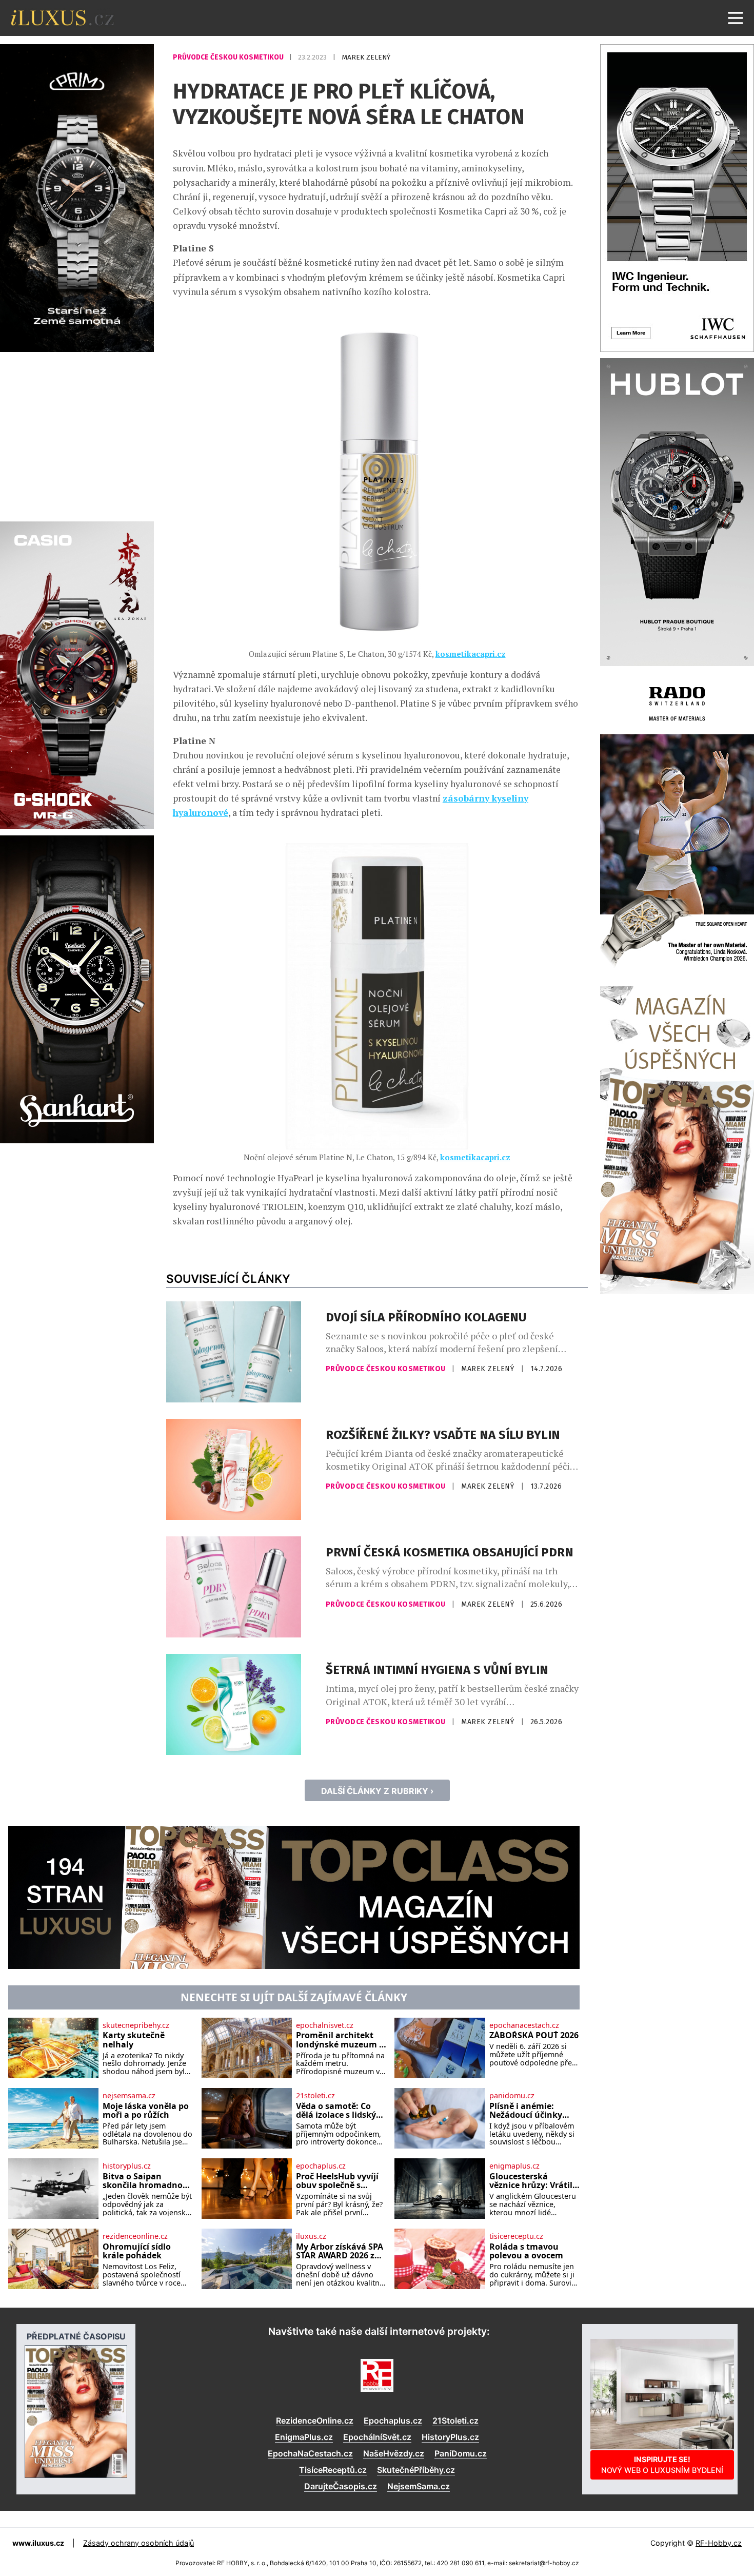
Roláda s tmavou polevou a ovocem (526, 2251)
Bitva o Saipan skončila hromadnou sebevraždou (145, 2181)
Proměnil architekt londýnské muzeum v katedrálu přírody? (340, 2040)
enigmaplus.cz (514, 2166)
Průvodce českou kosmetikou (229, 57)
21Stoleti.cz (455, 2421)
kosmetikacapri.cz (471, 654)
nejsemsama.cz (129, 2096)
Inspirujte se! (662, 2464)
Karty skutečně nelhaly (134, 2040)
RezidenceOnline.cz (315, 2421)
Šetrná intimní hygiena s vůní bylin (437, 1670)
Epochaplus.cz (393, 2421)
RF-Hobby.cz (719, 2543)
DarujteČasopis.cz (341, 2486)
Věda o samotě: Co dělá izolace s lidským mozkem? (340, 2111)
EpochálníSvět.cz (377, 2437)
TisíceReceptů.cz (333, 2470)
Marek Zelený (366, 57)
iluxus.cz (311, 2236)
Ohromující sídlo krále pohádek (137, 2251)
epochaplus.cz (321, 2166)
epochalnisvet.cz (325, 2025)
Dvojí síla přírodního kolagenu (426, 1317)
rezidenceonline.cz (135, 2236)
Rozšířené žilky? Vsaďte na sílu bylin (443, 1435)
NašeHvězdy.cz (394, 2453)
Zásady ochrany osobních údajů (138, 2543)
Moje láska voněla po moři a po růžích (146, 2111)
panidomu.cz (512, 2096)
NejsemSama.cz (419, 2486)
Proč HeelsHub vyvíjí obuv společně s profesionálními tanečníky (337, 2181)
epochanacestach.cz (524, 2025)
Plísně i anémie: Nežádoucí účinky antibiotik (526, 2111)
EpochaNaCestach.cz (310, 2453)
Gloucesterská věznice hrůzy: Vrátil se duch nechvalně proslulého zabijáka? (532, 2181)
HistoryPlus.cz (450, 2437)
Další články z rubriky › (377, 1791)
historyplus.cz (127, 2166)
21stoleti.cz (315, 2096)
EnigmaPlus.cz (304, 2437)
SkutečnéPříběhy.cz (416, 2470)
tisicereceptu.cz (516, 2236)
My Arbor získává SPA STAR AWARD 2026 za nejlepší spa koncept (340, 2251)
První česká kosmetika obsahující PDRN (450, 1552)
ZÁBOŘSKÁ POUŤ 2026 (534, 2036)
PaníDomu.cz (461, 2453)
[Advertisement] (77, 435)
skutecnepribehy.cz (136, 2025)
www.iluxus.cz (38, 2543)
